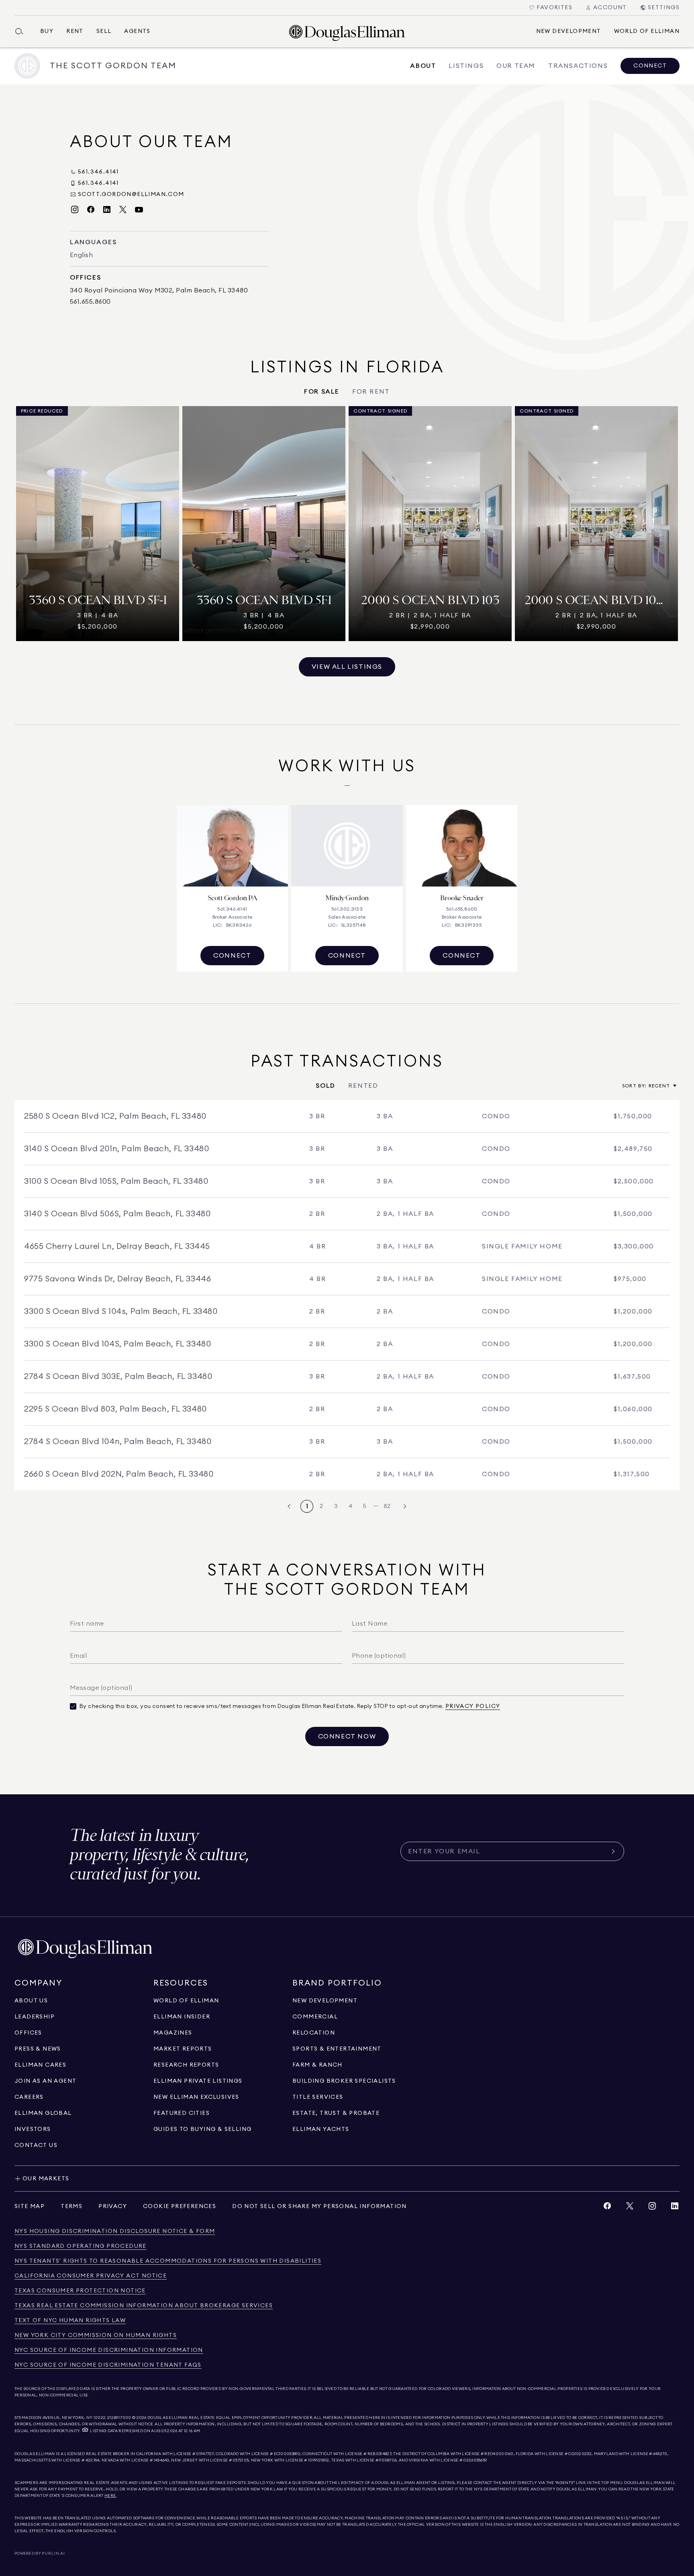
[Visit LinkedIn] (107, 210)
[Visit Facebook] (91, 210)
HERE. (110, 2496)
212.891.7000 (119, 2418)
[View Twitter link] (630, 2208)
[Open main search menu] (22, 31)
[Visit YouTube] (139, 210)
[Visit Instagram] (75, 210)
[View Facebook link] (607, 2208)
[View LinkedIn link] (675, 2208)
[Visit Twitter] (123, 210)
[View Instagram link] (652, 2208)
